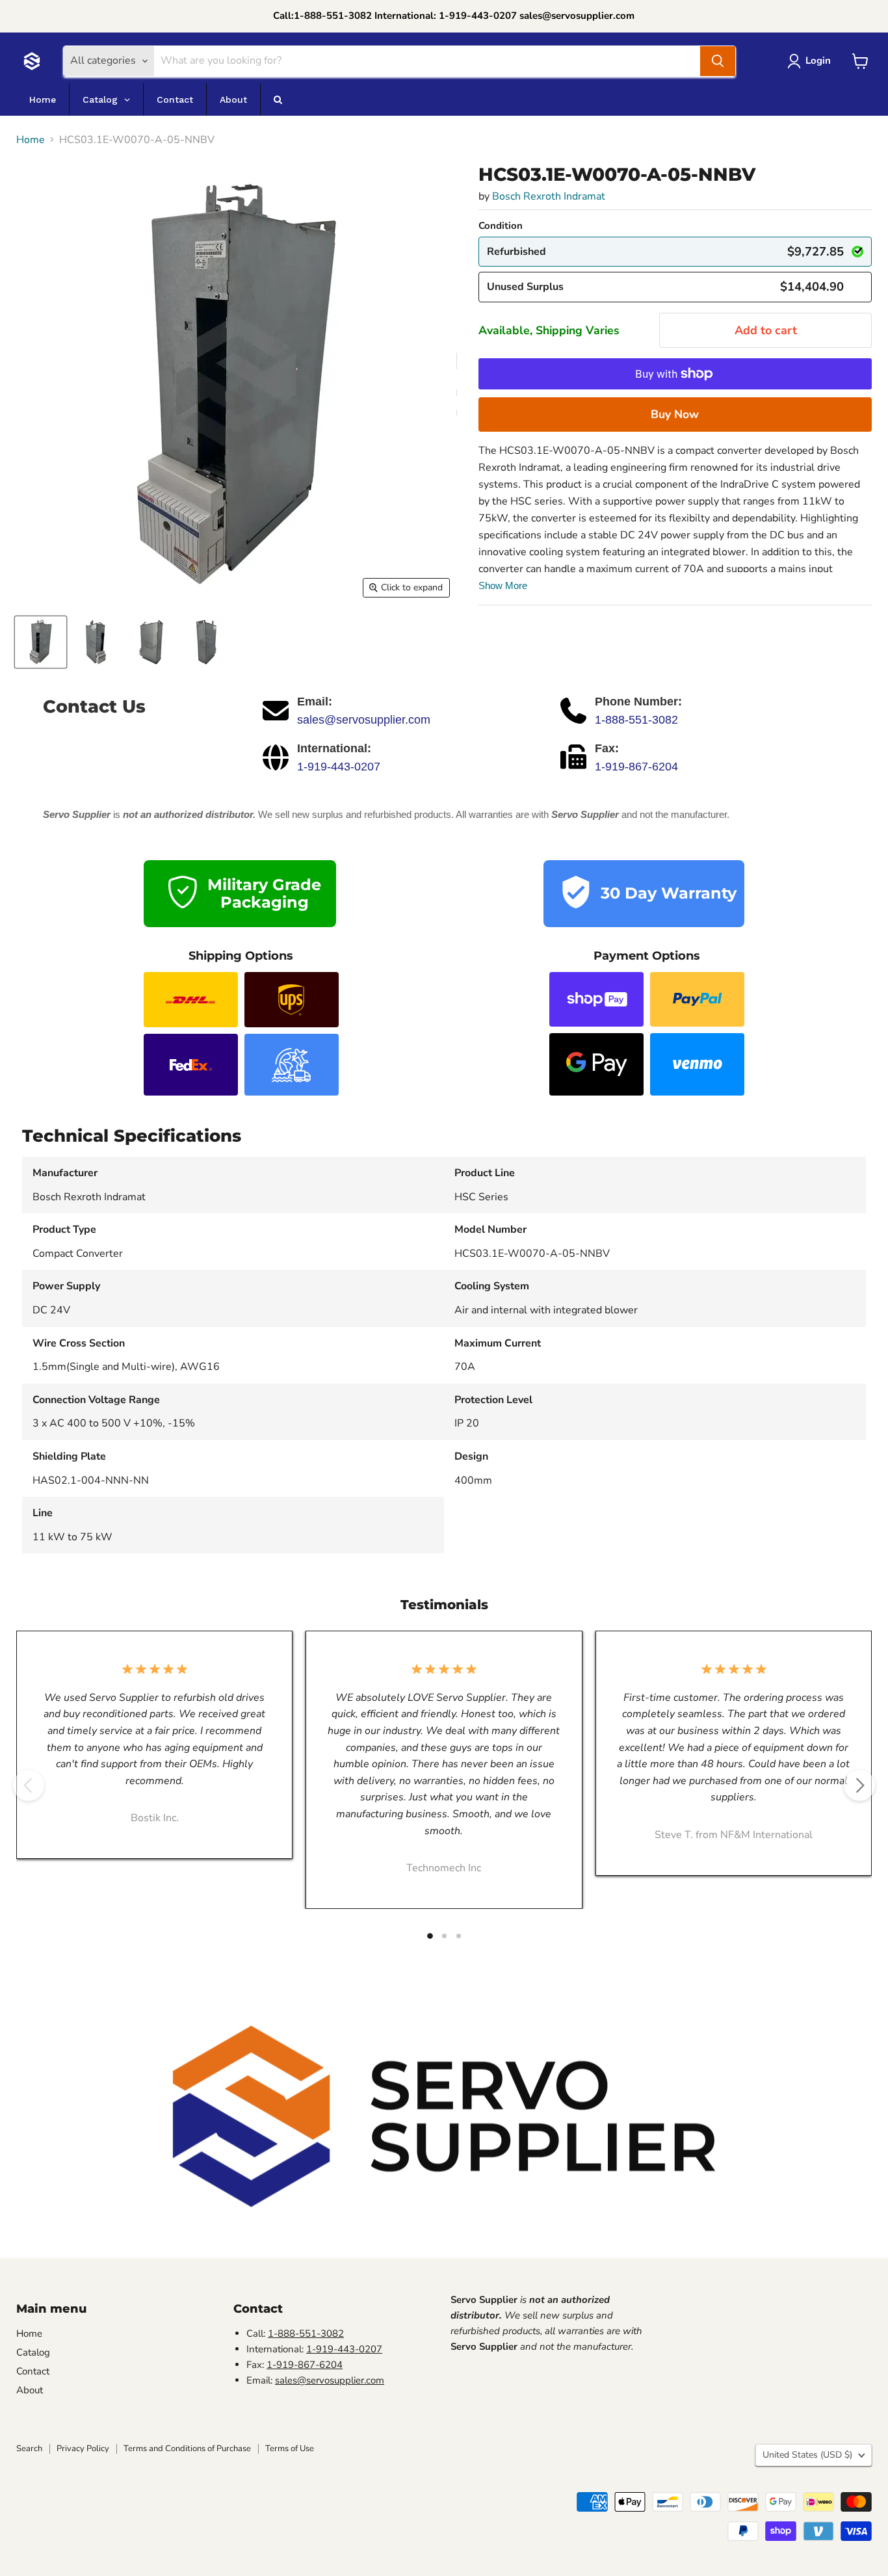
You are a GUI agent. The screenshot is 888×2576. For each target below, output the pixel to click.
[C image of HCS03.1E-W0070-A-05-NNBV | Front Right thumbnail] (96, 642)
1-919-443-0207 (339, 767)
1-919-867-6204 (636, 767)
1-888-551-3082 (636, 720)
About (30, 2390)
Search (29, 2449)
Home (31, 140)
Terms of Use (290, 2449)
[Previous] (29, 1785)
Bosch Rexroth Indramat (549, 196)
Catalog (33, 2352)
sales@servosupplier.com (364, 720)
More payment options (675, 414)
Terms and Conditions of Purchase (187, 2449)
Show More (503, 585)
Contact (33, 2371)
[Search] (718, 61)
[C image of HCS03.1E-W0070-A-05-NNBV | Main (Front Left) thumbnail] (41, 642)
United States (807, 2455)
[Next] (859, 1785)
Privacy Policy (83, 2449)
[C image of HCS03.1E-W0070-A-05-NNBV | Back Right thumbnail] (206, 642)
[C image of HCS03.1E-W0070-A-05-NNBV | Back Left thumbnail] (151, 642)
